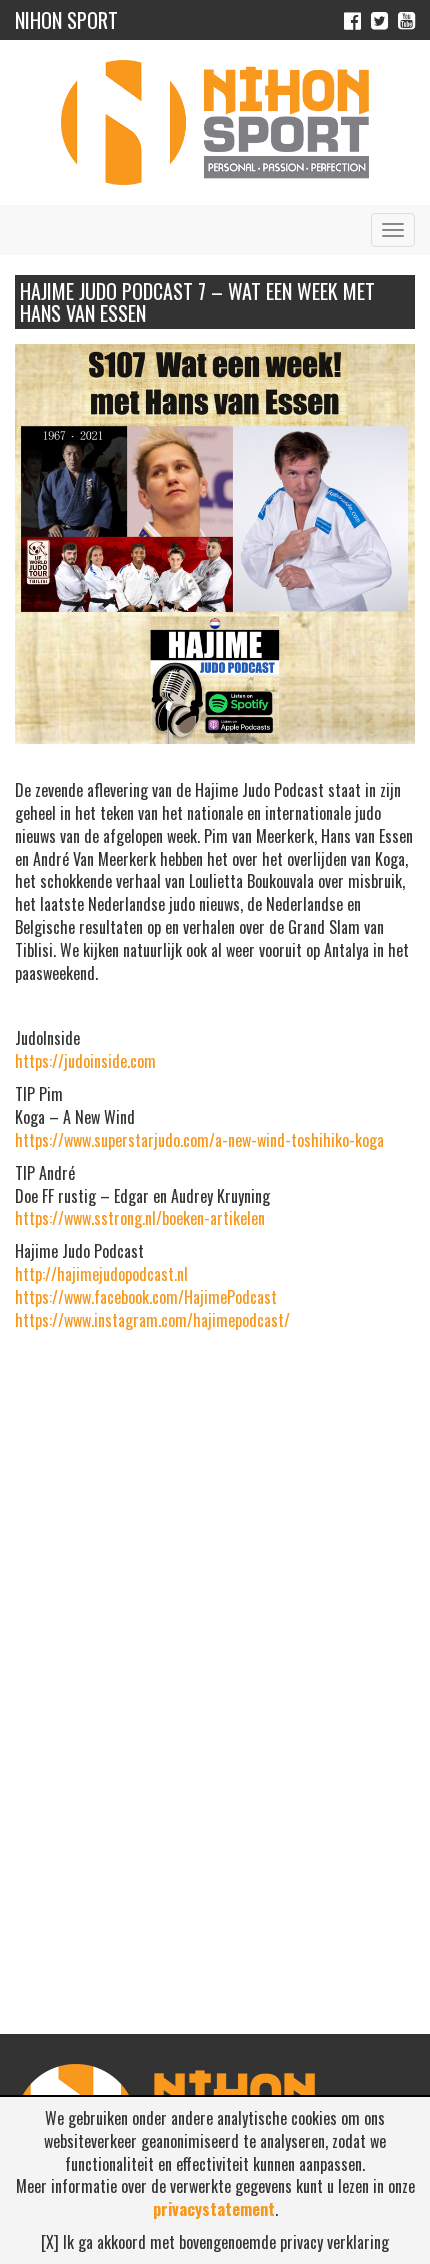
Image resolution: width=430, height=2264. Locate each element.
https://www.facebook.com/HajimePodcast (146, 1297)
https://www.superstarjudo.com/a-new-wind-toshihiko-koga (199, 1140)
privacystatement (214, 2209)
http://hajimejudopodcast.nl (101, 1274)
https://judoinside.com (85, 1061)
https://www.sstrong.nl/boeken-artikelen (140, 1218)
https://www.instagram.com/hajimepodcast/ (152, 1320)
